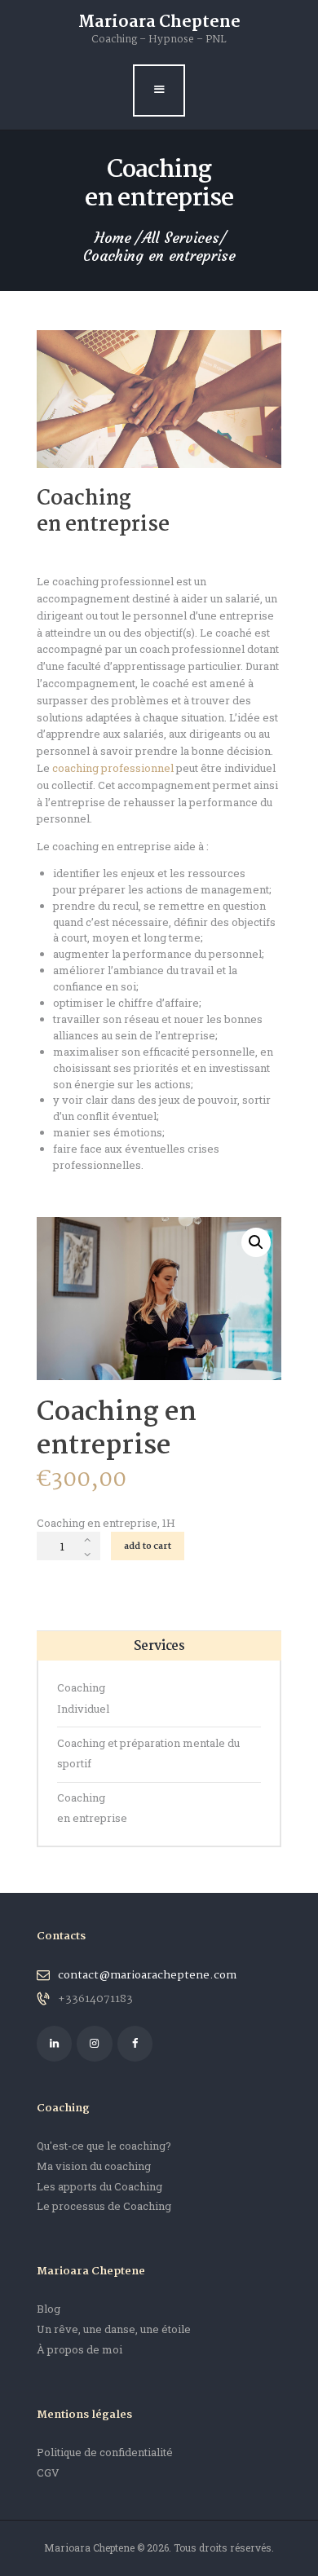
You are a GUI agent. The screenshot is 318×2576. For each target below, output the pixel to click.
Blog (49, 2309)
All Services (181, 238)
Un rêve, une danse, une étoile (114, 2329)
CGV (48, 2472)
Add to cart (148, 1546)
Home (113, 238)
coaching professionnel (113, 768)
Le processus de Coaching (104, 2206)
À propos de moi (79, 2349)
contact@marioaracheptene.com (147, 1975)
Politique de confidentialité (105, 2452)
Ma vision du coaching (94, 2166)
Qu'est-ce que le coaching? (104, 2146)
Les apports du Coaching (99, 2186)
